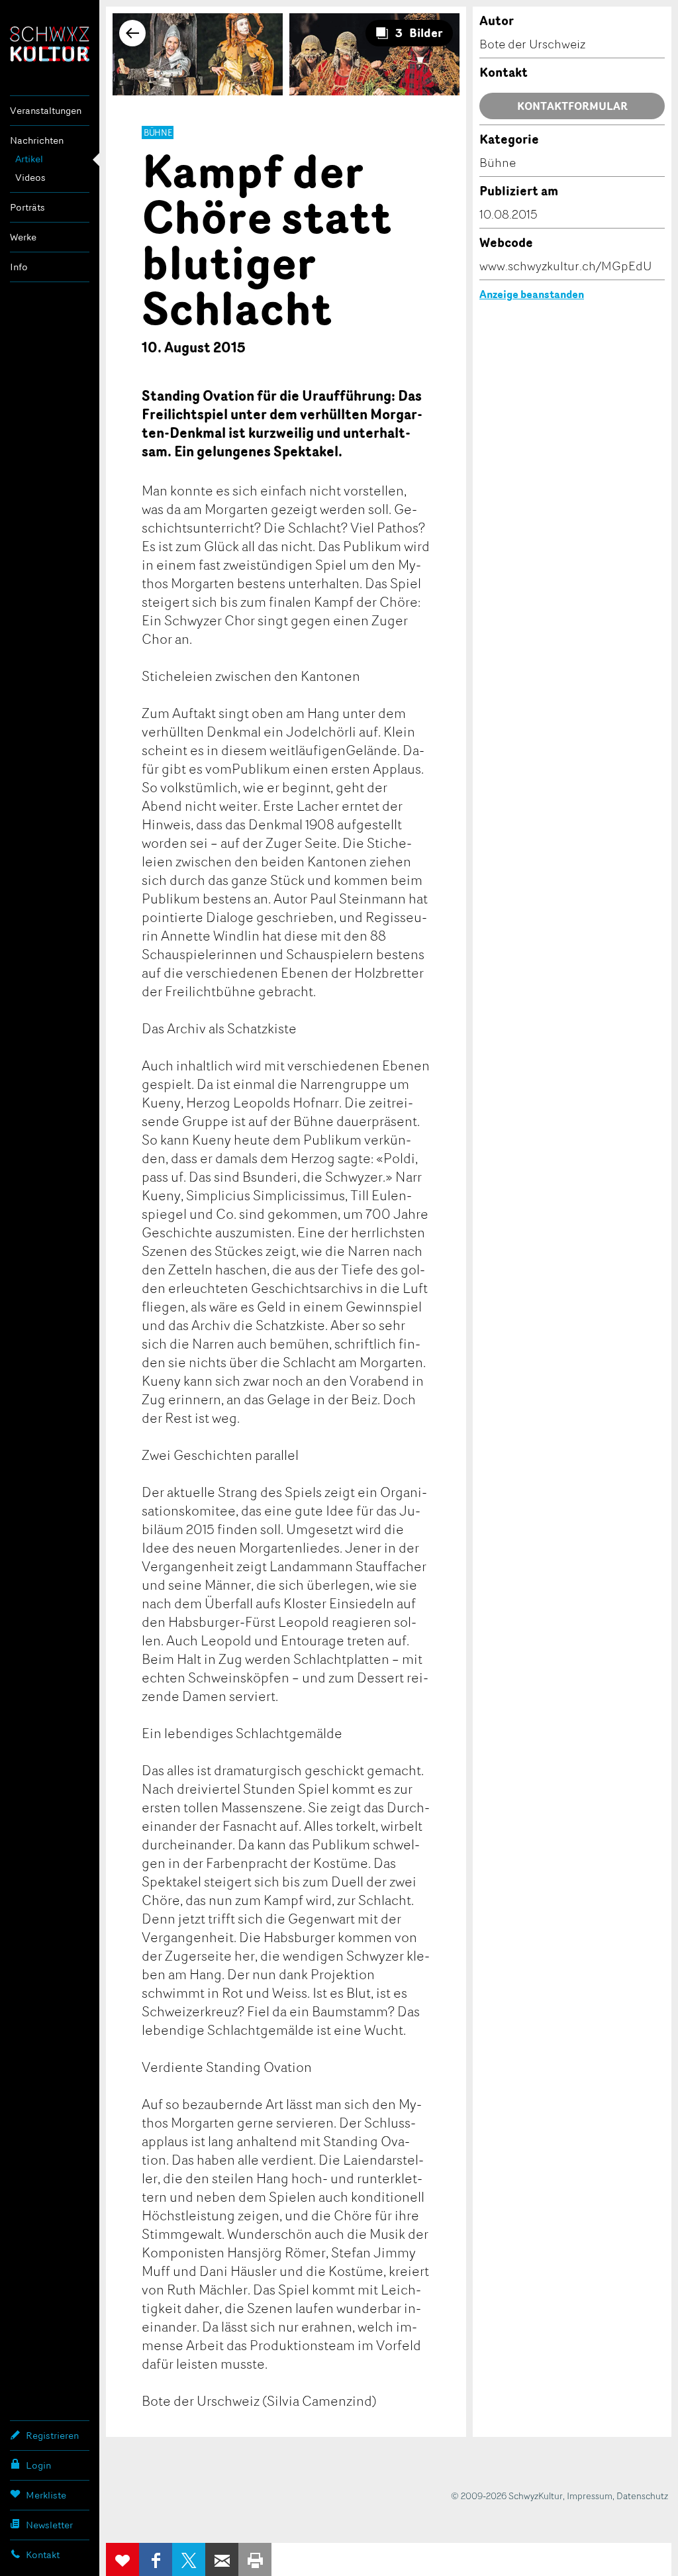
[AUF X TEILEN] (189, 2559)
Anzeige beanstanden (532, 294)
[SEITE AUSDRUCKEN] (255, 2559)
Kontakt (43, 2554)
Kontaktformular (572, 106)
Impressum (590, 2496)
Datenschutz (642, 2496)
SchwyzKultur (50, 44)
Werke (23, 237)
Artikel (29, 159)
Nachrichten (37, 140)
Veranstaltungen (46, 110)
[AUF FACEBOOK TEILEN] (156, 2559)
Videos (30, 177)
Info (19, 267)
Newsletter (49, 2525)
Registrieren (52, 2435)
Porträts (27, 207)
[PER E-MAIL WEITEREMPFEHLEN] (222, 2559)
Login (38, 2465)
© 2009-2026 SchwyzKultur (507, 2496)
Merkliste (46, 2495)
